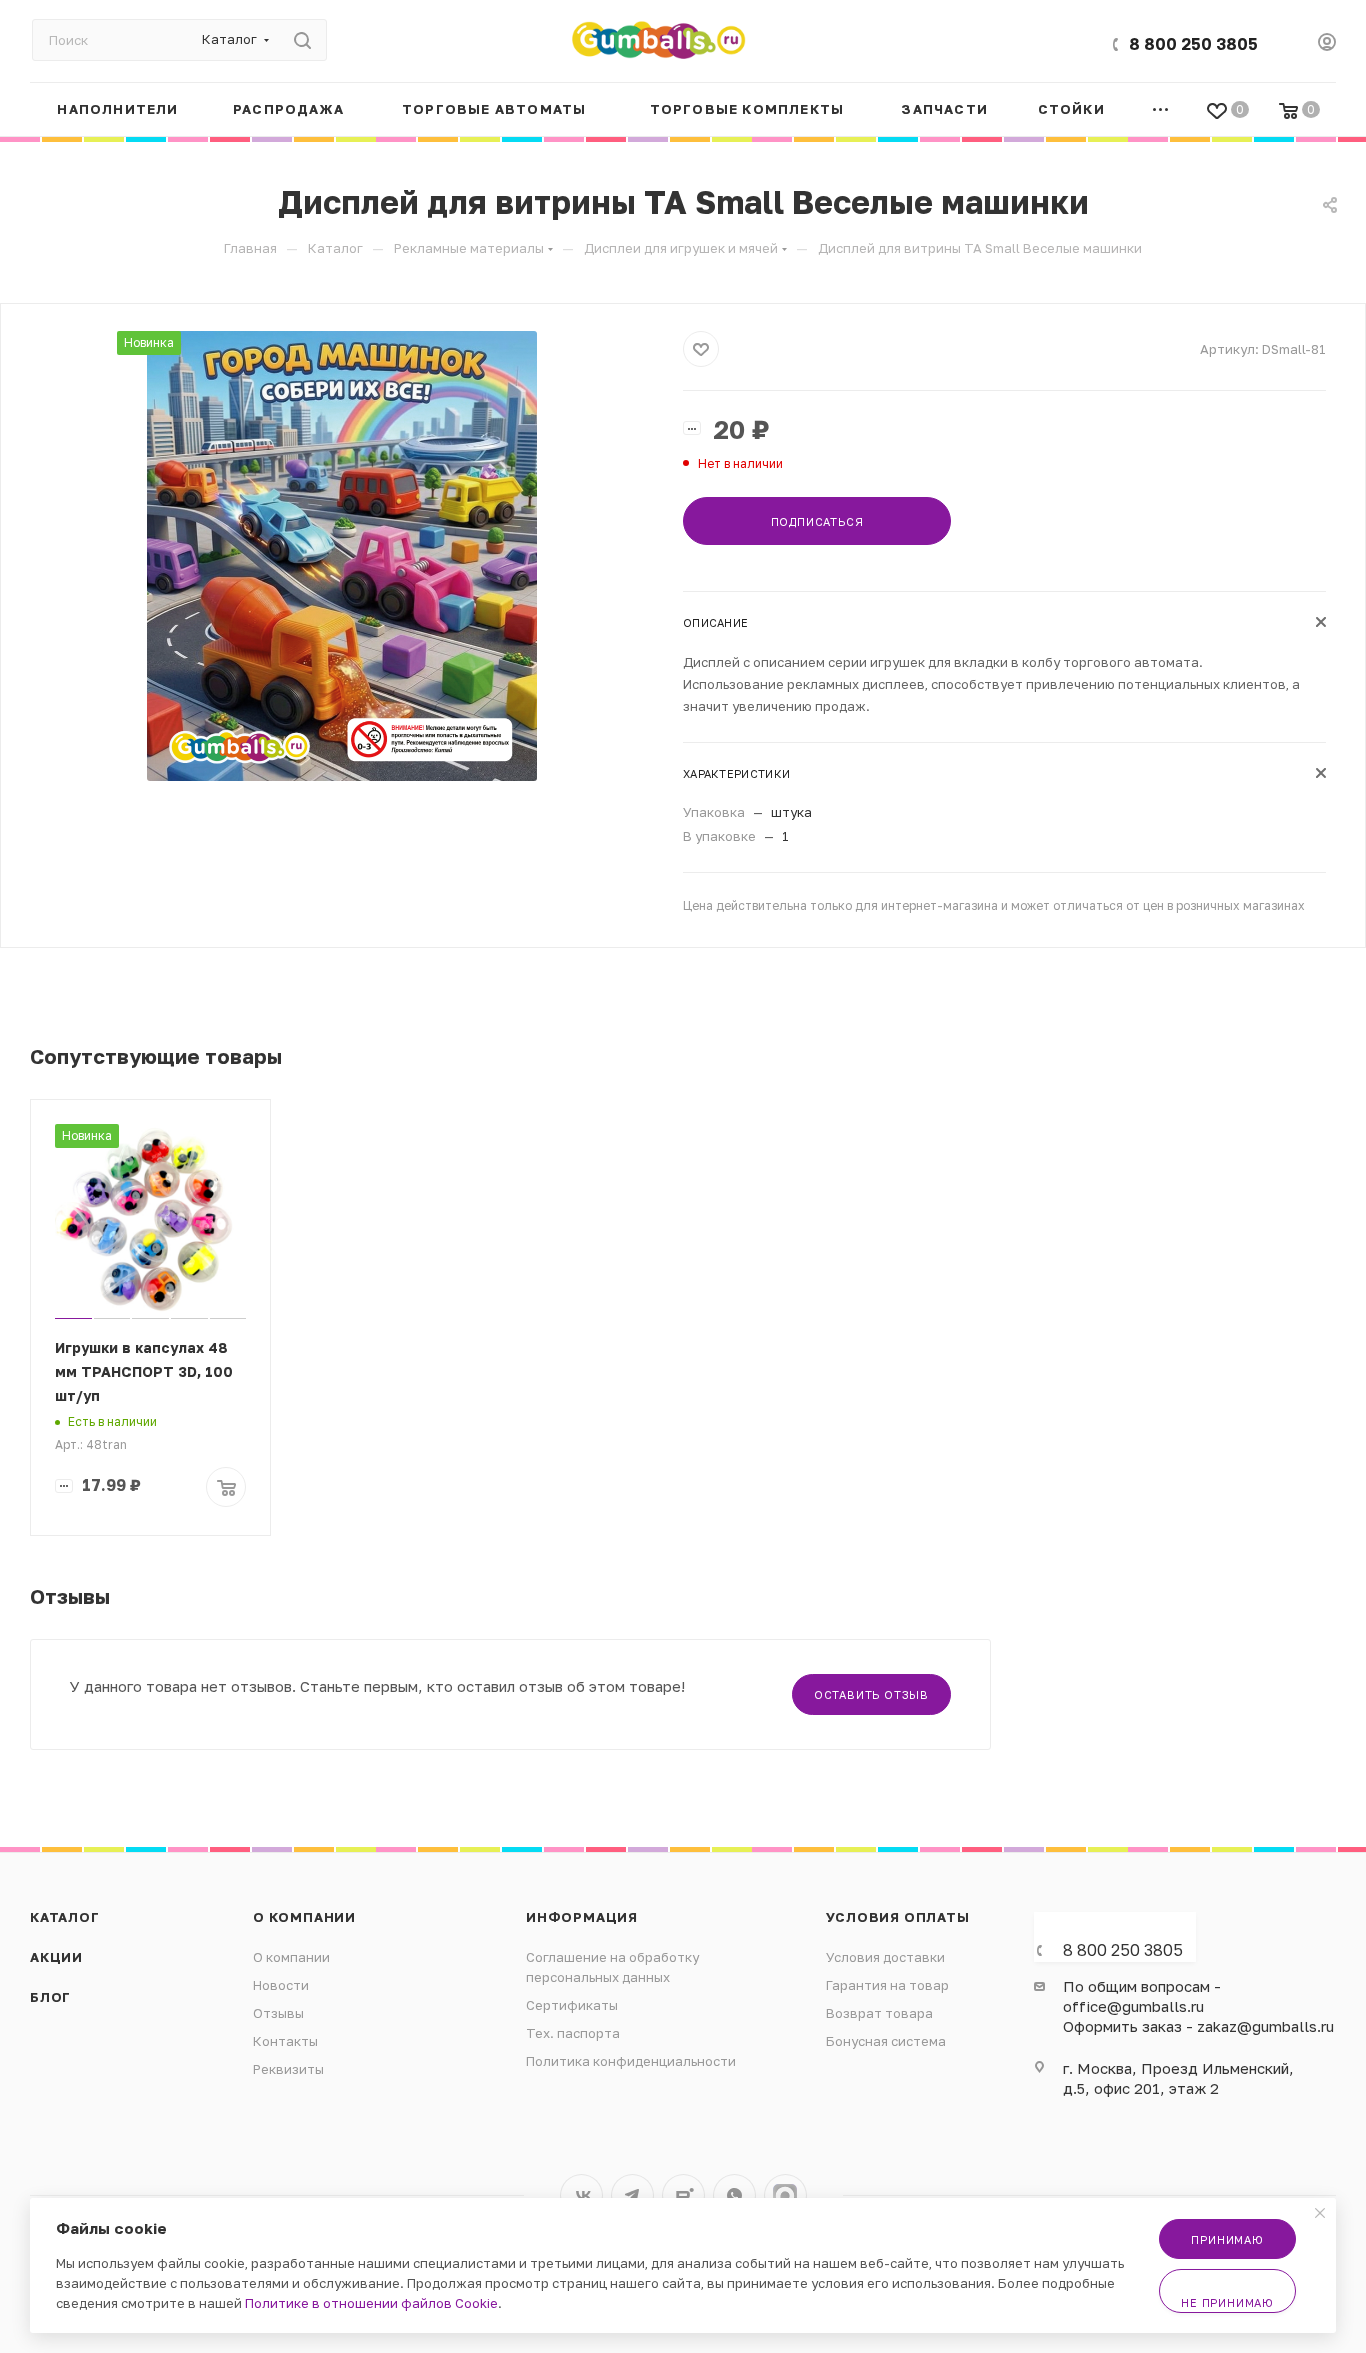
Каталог (65, 1917)
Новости (281, 1985)
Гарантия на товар (887, 1985)
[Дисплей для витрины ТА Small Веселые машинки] (342, 556)
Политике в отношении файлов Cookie (371, 2303)
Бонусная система (886, 2041)
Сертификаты (572, 2005)
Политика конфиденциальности (631, 2061)
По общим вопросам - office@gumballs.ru (1142, 1996)
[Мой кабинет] (1327, 44)
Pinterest (785, 2195)
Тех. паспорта (573, 2033)
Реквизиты (288, 2069)
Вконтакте (581, 2195)
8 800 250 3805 (1193, 44)
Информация (582, 1917)
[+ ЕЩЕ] (1161, 109)
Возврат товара (879, 2013)
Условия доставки (885, 1957)
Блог (50, 1997)
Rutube (683, 2195)
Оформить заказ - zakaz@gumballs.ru (1198, 2026)
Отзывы (278, 2013)
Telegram (632, 2195)
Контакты (285, 2041)
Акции (56, 1957)
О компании (304, 1917)
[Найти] (302, 40)
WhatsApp (734, 2195)
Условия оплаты (898, 1917)
